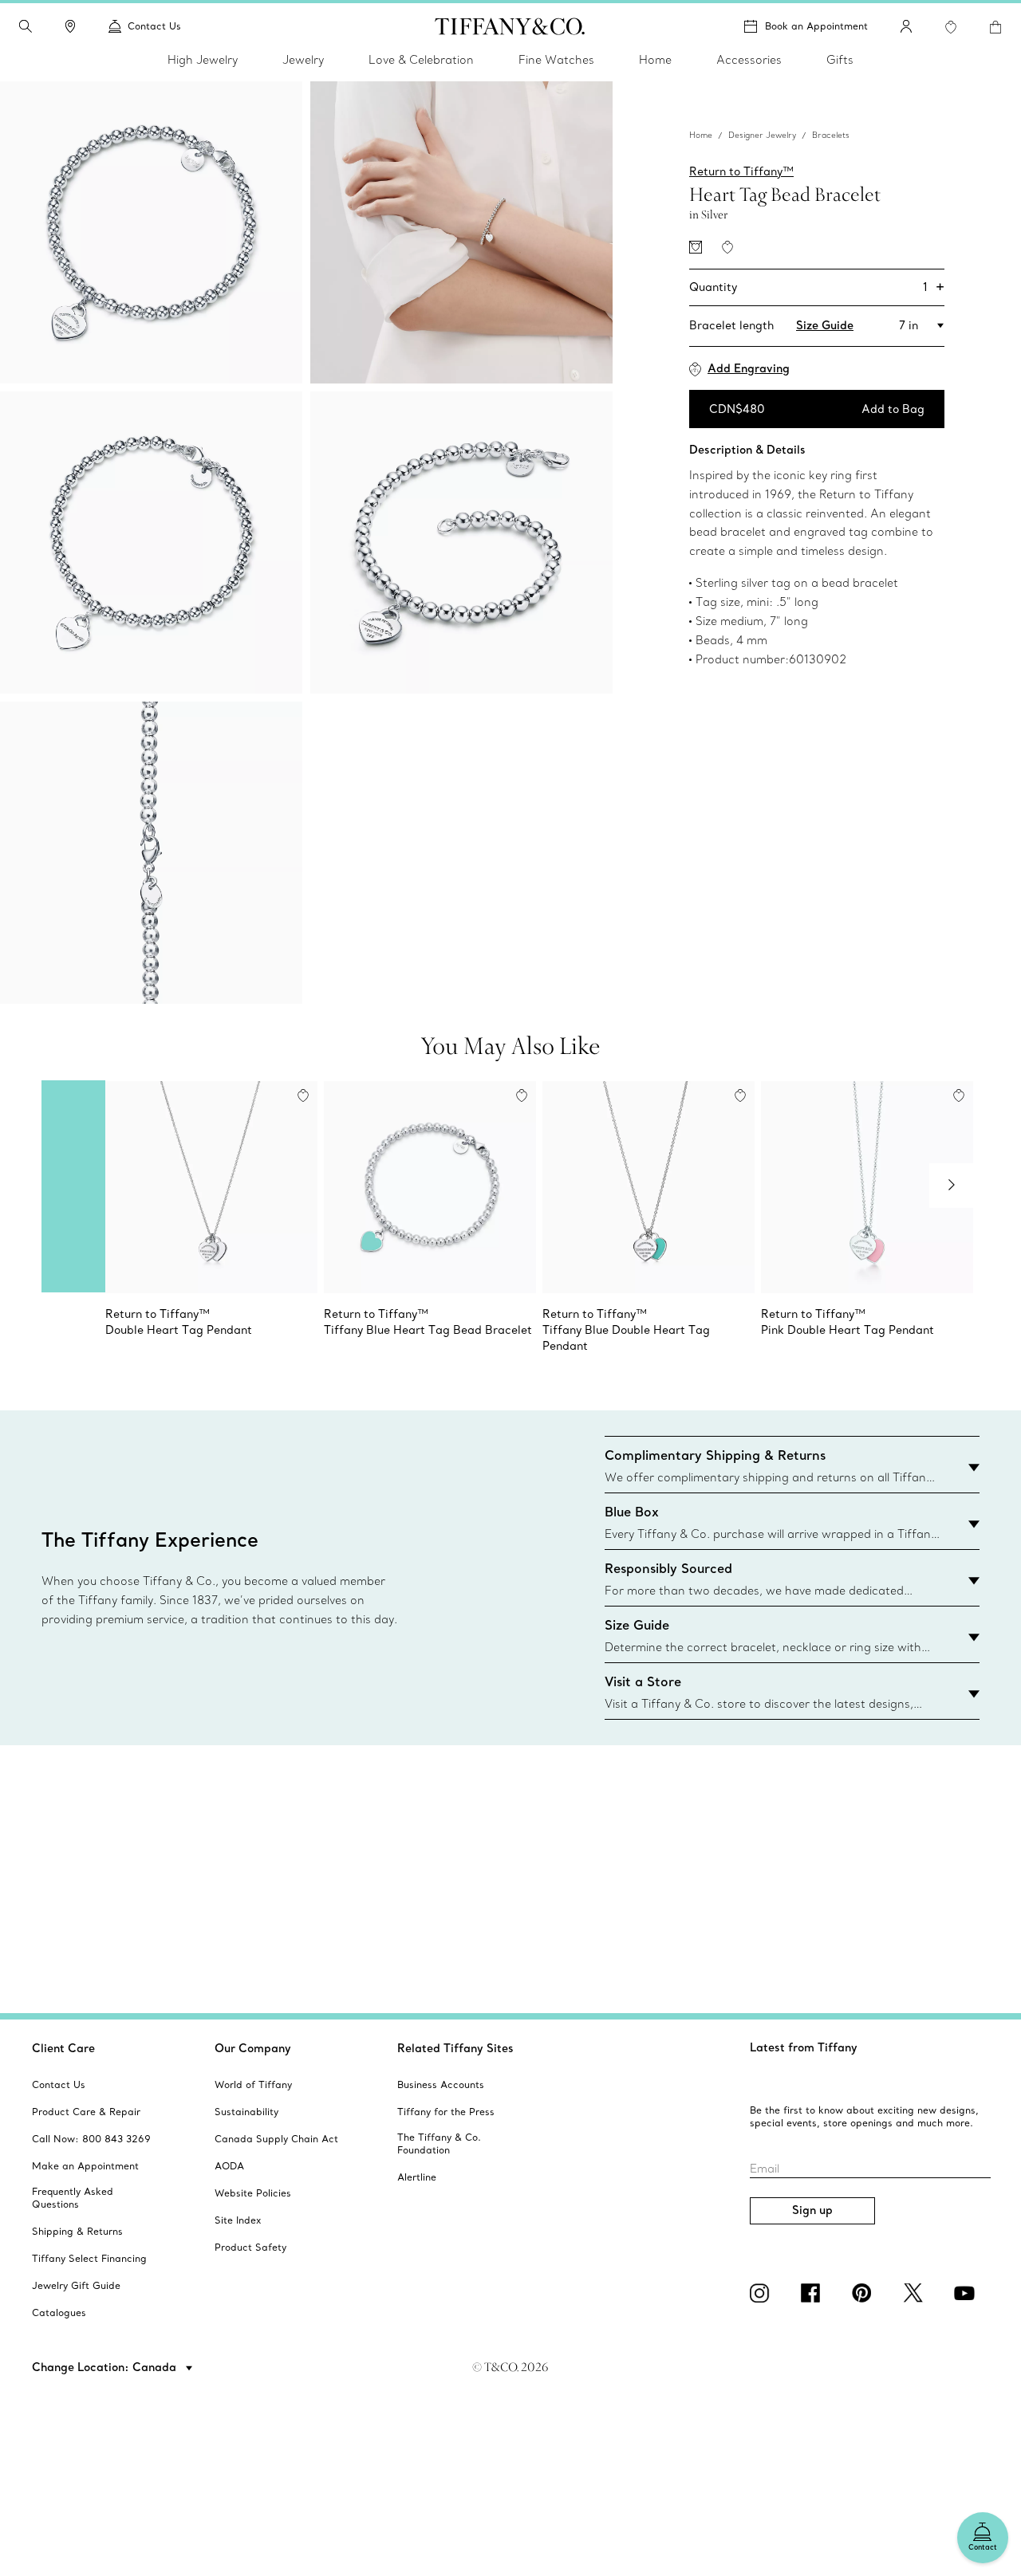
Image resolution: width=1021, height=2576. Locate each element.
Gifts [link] (840, 60)
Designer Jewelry (762, 135)
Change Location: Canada (106, 2367)
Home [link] (655, 60)
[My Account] (906, 26)
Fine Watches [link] (556, 60)
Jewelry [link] (303, 60)
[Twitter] (916, 2293)
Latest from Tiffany (804, 2047)
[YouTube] (967, 2293)
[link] (70, 26)
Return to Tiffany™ (741, 171)
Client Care (63, 2048)
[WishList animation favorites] (951, 27)
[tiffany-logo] (510, 26)
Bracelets (831, 135)
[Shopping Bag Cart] (995, 27)
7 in (909, 325)
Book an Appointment (816, 26)
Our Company (253, 2048)
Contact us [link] (154, 26)
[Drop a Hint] (696, 247)
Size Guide (825, 325)
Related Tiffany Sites (455, 2048)
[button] (26, 26)
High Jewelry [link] (203, 60)
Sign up (812, 2210)
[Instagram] (763, 2293)
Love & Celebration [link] (421, 60)
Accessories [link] (749, 60)
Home (701, 135)
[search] (26, 26)
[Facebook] (814, 2293)
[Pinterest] (865, 2293)
